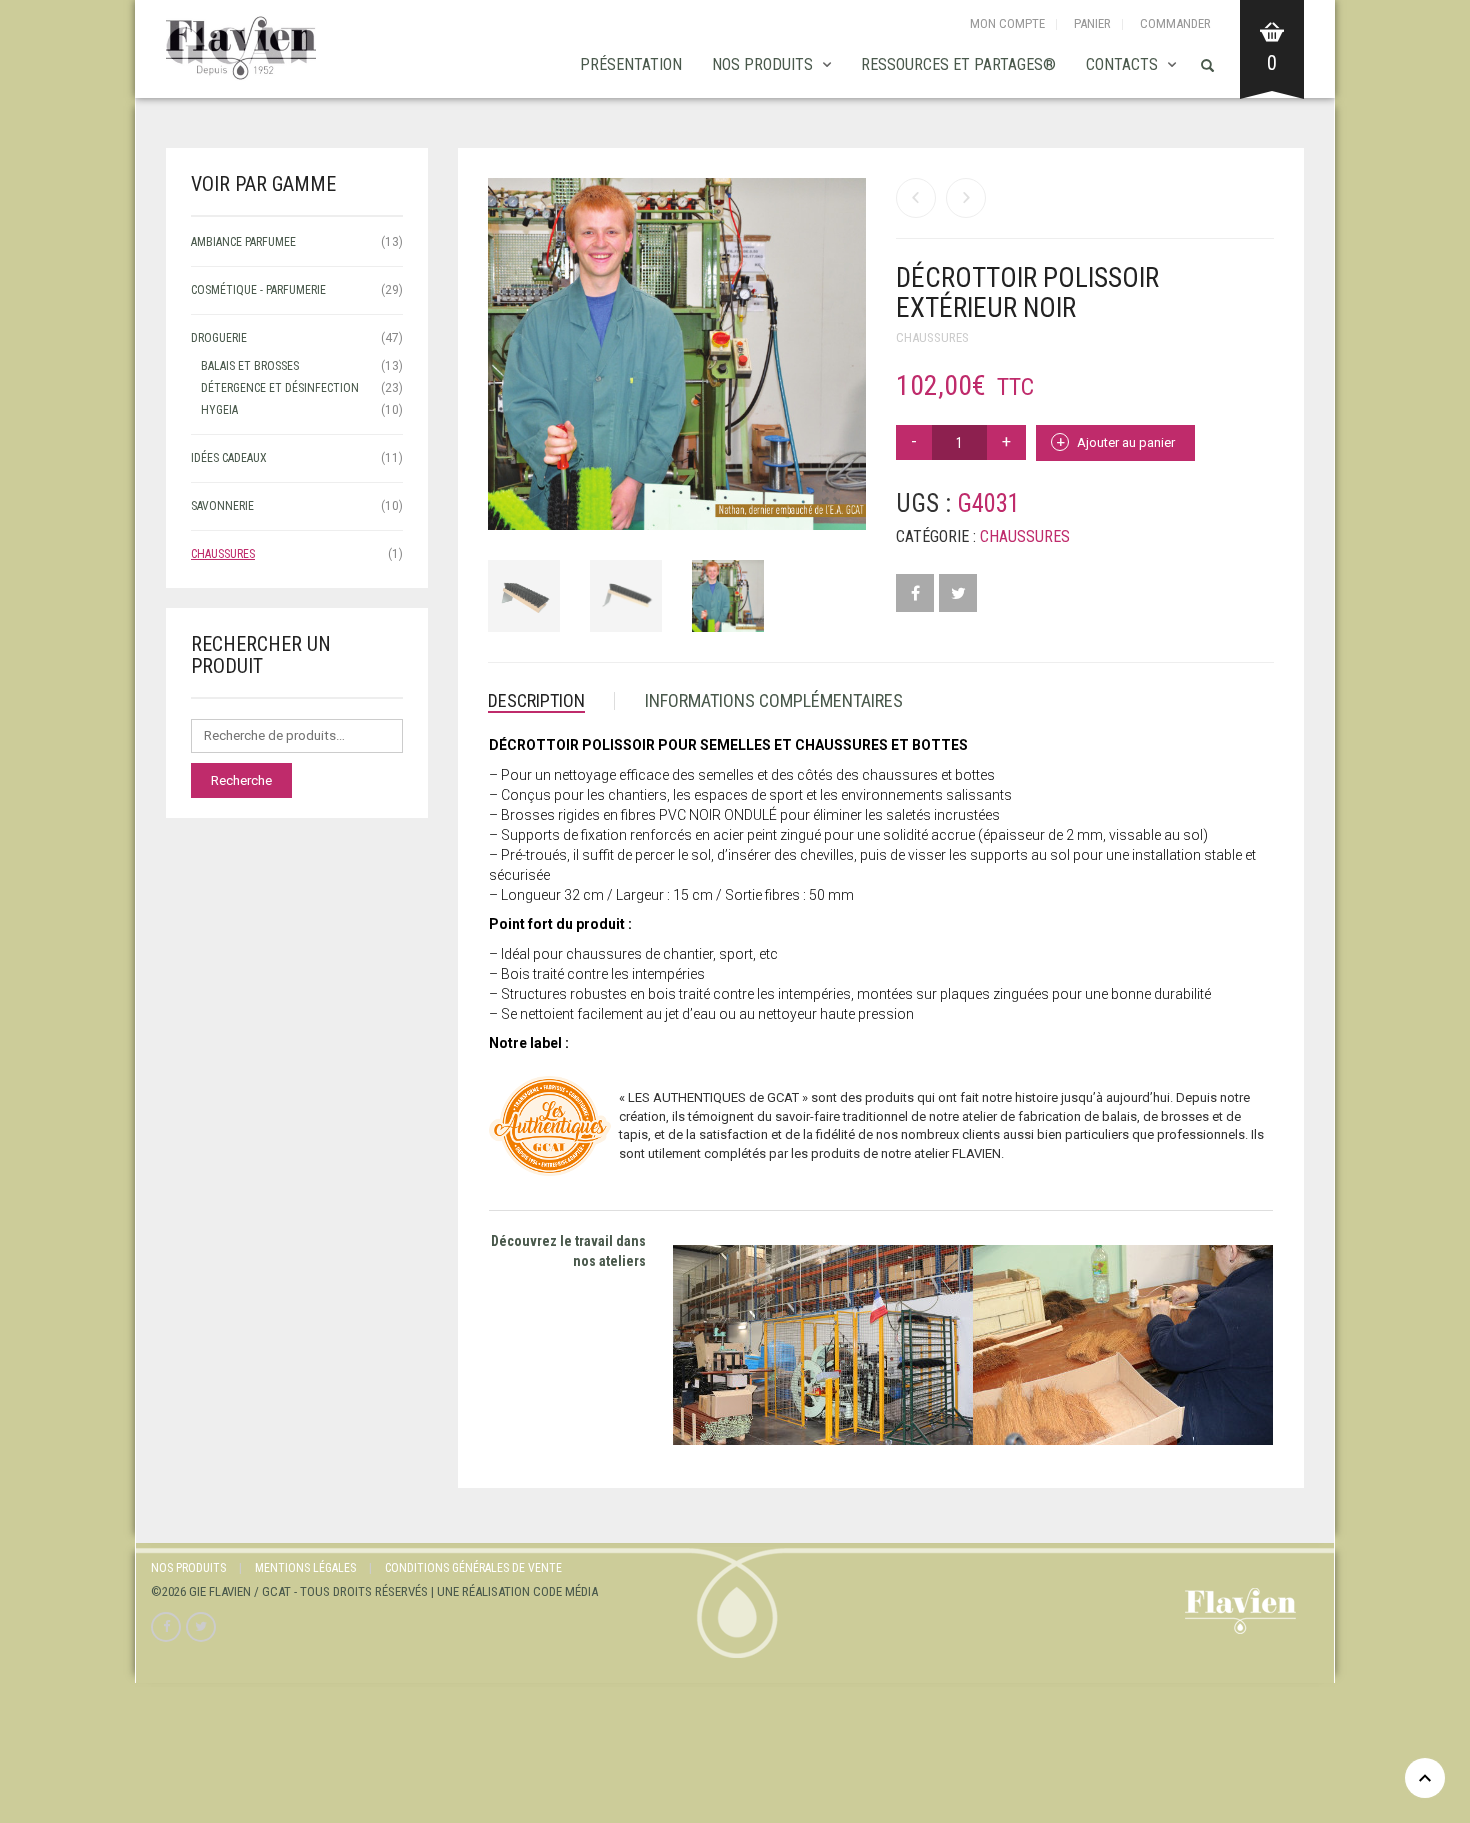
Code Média (565, 1591)
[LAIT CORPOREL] (916, 198)
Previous (499, 330)
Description (536, 700)
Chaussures (932, 337)
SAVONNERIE (222, 506)
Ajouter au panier (1126, 442)
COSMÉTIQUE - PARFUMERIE (258, 290)
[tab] (551, 701)
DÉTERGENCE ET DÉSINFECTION (280, 388)
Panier (1092, 23)
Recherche (241, 780)
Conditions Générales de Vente (473, 1568)
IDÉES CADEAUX (229, 458)
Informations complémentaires (774, 700)
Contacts (1122, 64)
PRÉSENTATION (631, 64)
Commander (1175, 23)
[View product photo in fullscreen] (831, 497)
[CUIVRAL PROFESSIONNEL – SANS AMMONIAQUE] (966, 198)
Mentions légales (305, 1568)
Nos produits (762, 64)
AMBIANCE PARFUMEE (243, 242)
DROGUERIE (219, 338)
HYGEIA (219, 410)
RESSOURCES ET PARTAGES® (958, 64)
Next (855, 330)
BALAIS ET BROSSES (250, 366)
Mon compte (1007, 23)
